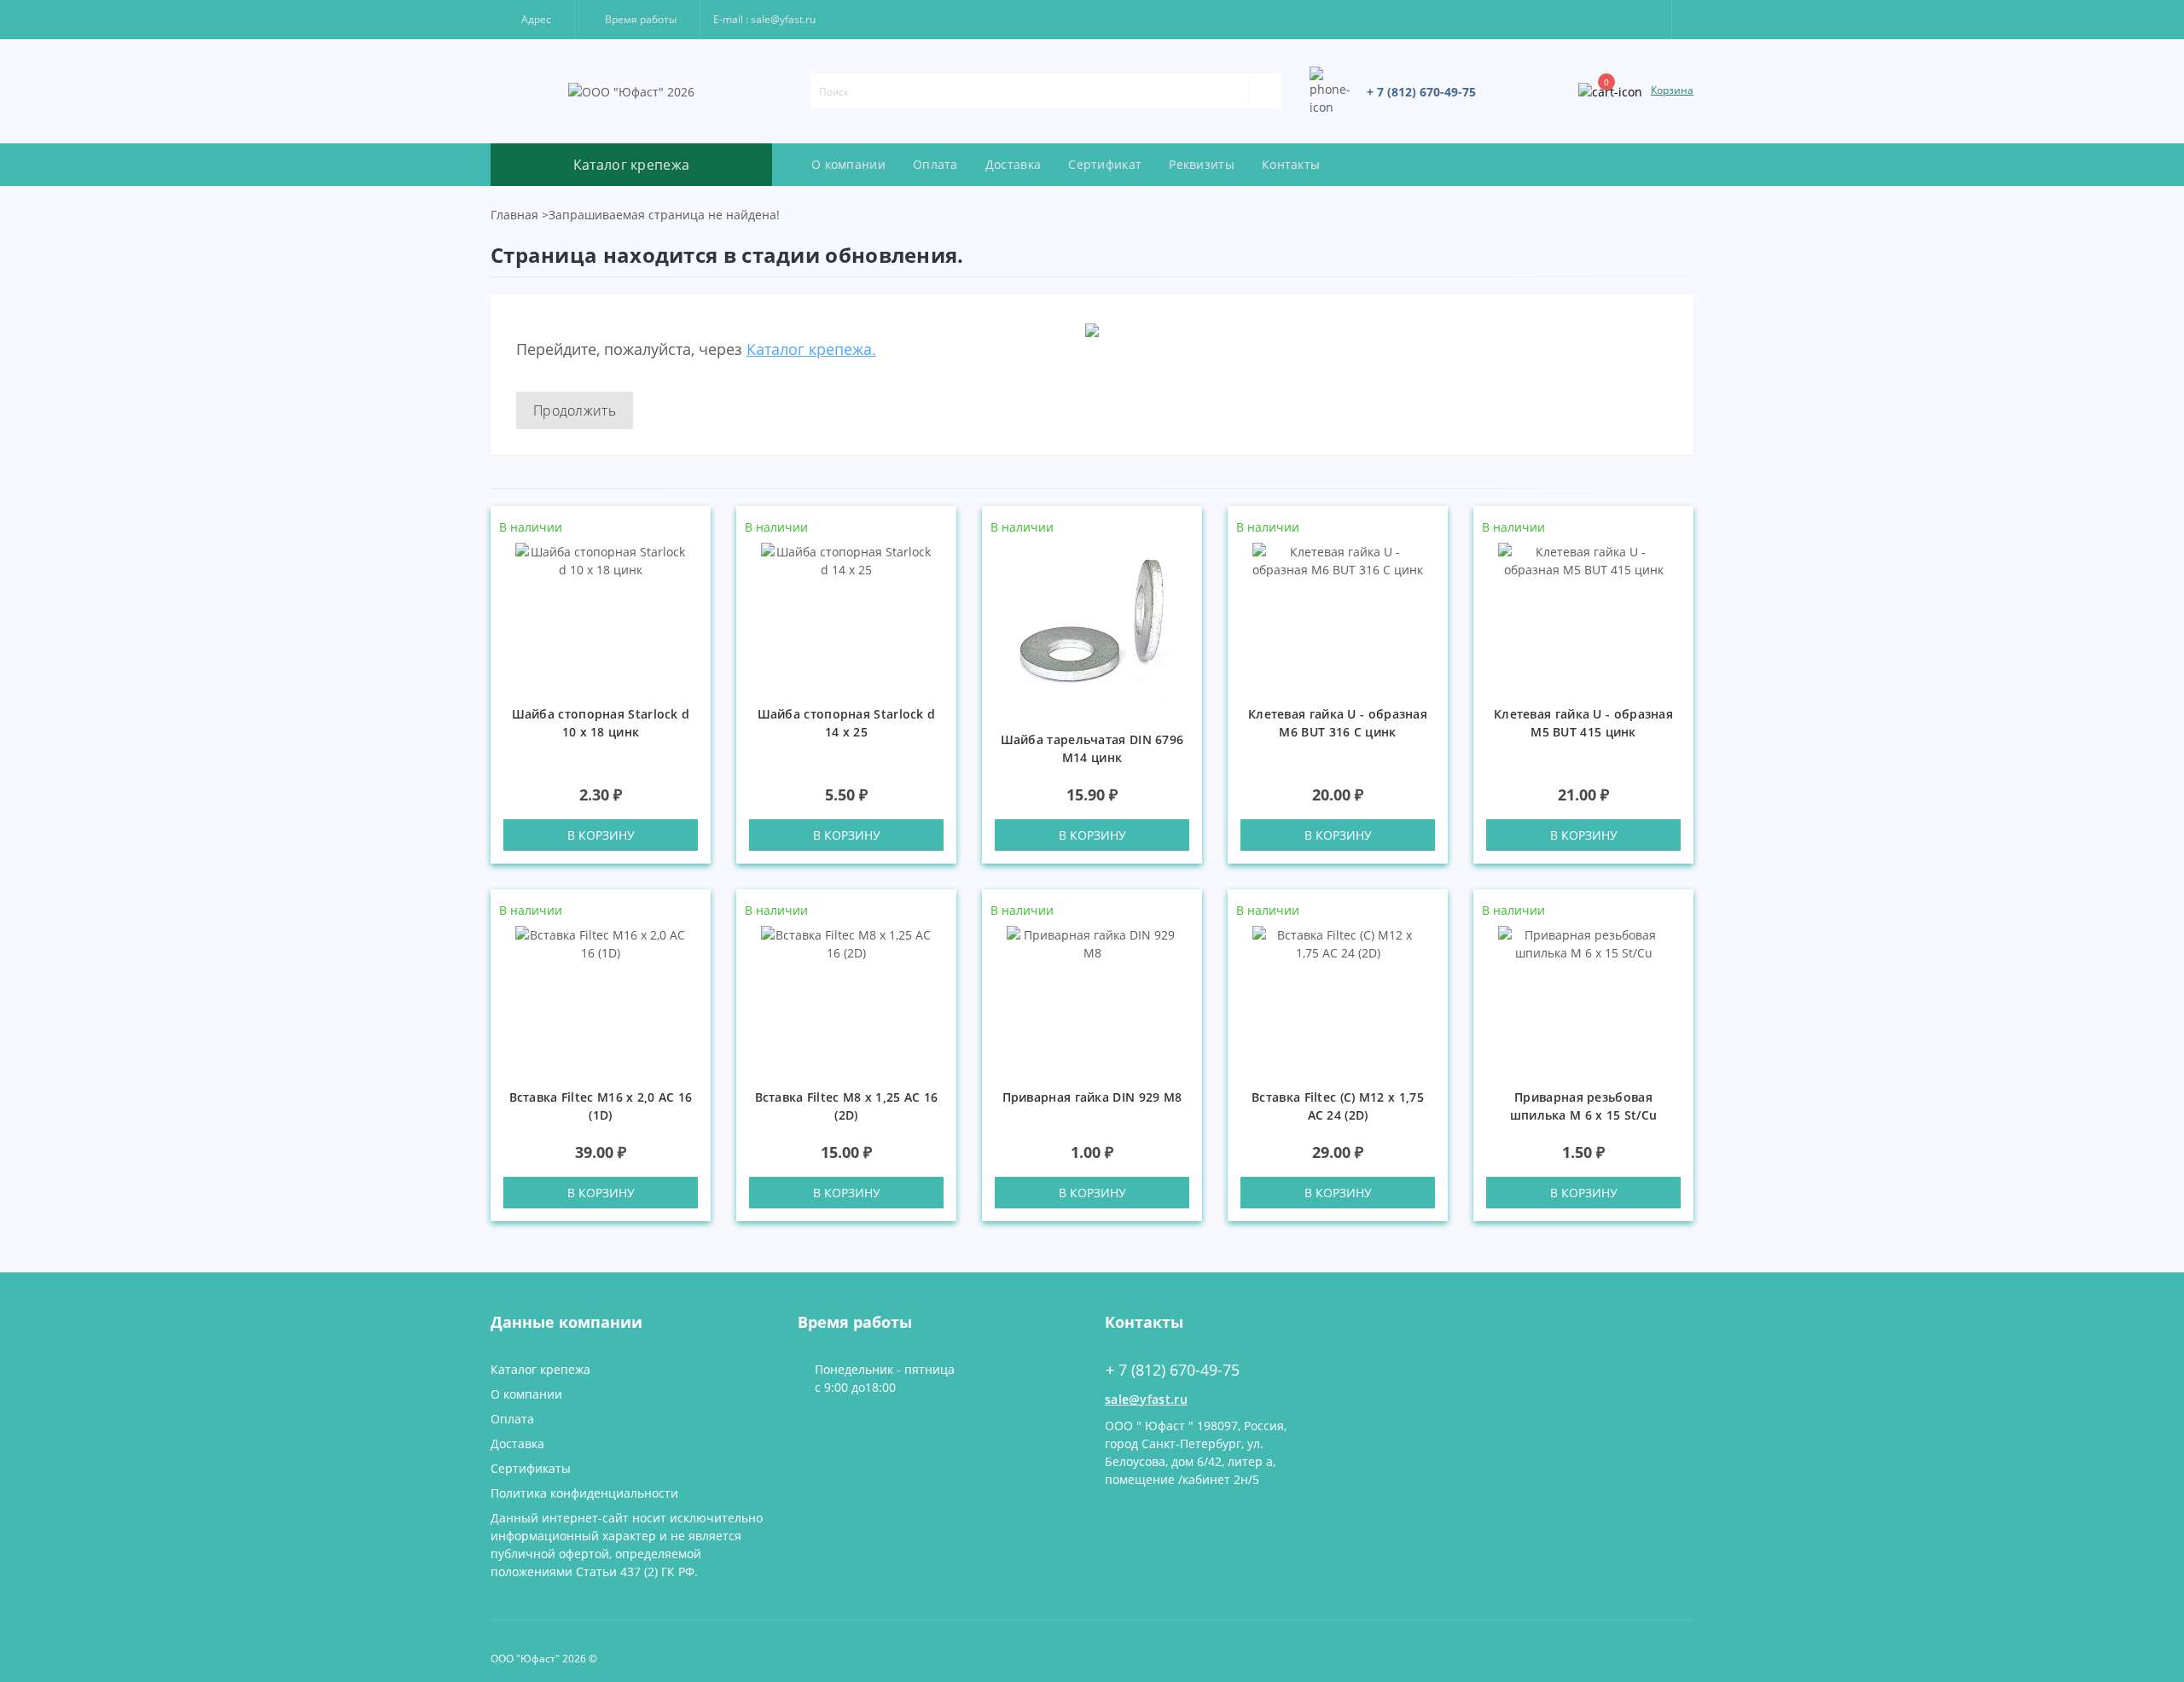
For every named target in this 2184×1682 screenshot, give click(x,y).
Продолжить (575, 410)
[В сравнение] (691, 553)
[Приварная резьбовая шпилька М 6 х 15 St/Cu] (1583, 997)
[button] (532, 20)
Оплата (935, 164)
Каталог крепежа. (811, 349)
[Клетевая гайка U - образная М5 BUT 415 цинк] (1583, 614)
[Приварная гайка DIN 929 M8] (1092, 997)
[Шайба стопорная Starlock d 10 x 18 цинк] (601, 614)
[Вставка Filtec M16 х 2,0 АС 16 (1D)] (601, 997)
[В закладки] (692, 528)
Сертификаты (531, 1468)
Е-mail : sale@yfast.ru (764, 19)
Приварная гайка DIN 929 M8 (1092, 1097)
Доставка (1013, 164)
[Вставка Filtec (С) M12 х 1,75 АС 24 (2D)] (1338, 997)
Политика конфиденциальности (584, 1493)
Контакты (1291, 164)
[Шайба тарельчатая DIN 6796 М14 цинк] (1092, 627)
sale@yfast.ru (1146, 1399)
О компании (848, 164)
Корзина (1672, 90)
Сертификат (1105, 164)
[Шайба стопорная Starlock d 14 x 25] (846, 614)
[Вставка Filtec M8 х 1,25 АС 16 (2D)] (846, 997)
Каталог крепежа (540, 1369)
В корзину (601, 835)
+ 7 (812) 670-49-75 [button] (1173, 1370)
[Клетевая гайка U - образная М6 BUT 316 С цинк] (1338, 614)
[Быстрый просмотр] (691, 577)
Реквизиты (1202, 164)
